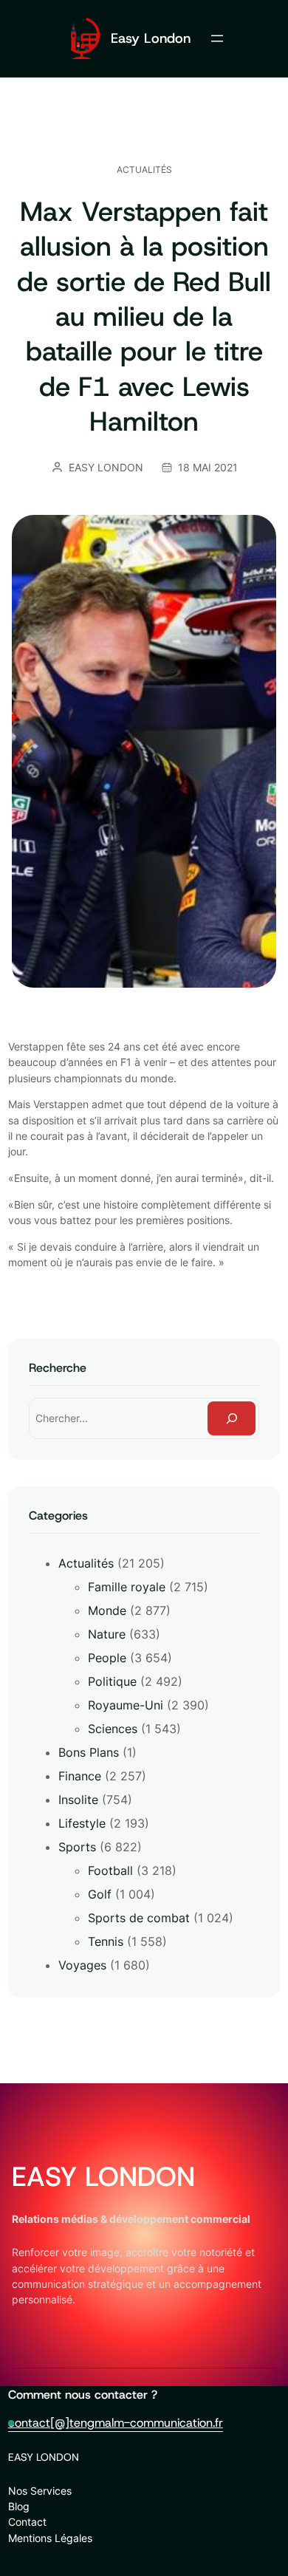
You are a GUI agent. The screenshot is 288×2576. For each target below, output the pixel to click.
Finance (80, 1776)
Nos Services (40, 2491)
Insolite (78, 1800)
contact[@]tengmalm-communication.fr (116, 2423)
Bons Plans (89, 1752)
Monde (107, 1610)
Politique (112, 1681)
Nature (107, 1634)
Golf (100, 1894)
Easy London (151, 38)
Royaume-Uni (126, 1705)
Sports (77, 1847)
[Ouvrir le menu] (217, 38)
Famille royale (127, 1587)
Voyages (82, 1965)
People (107, 1658)
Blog (19, 2506)
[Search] (232, 1419)
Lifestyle (82, 1823)
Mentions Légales (50, 2538)
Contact (27, 2522)
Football (110, 1870)
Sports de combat (139, 1918)
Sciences (113, 1729)
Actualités (144, 170)
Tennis (106, 1941)
